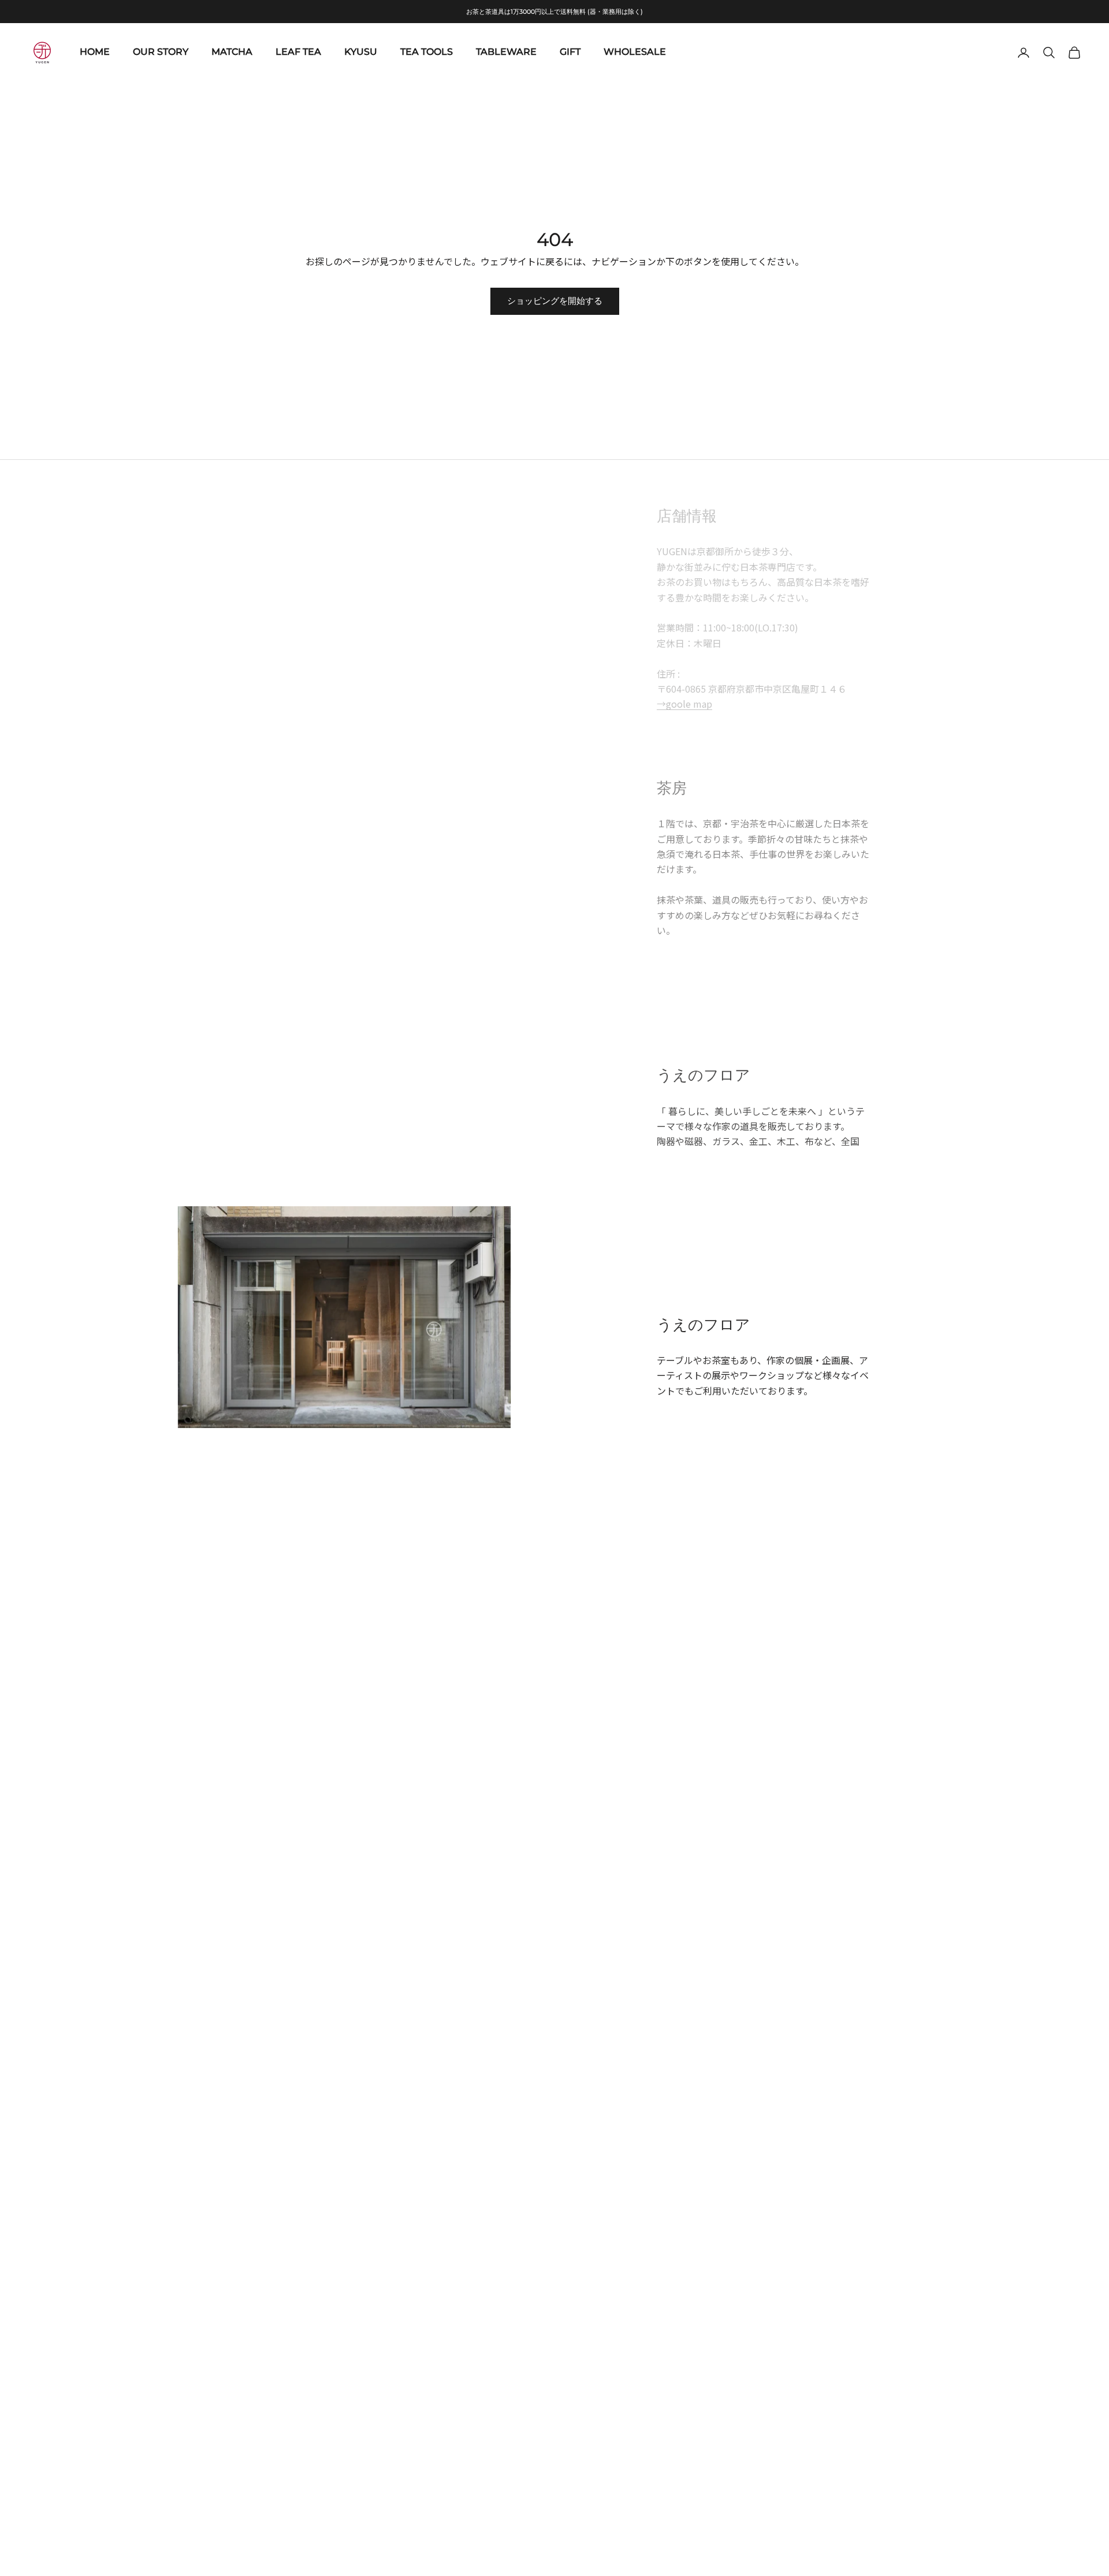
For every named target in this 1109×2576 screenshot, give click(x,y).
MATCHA (232, 52)
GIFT (570, 52)
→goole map (684, 704)
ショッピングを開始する (555, 301)
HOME (95, 52)
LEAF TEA (298, 52)
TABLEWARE (506, 52)
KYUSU (361, 52)
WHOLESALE (635, 52)
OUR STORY (161, 52)
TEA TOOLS (427, 52)
